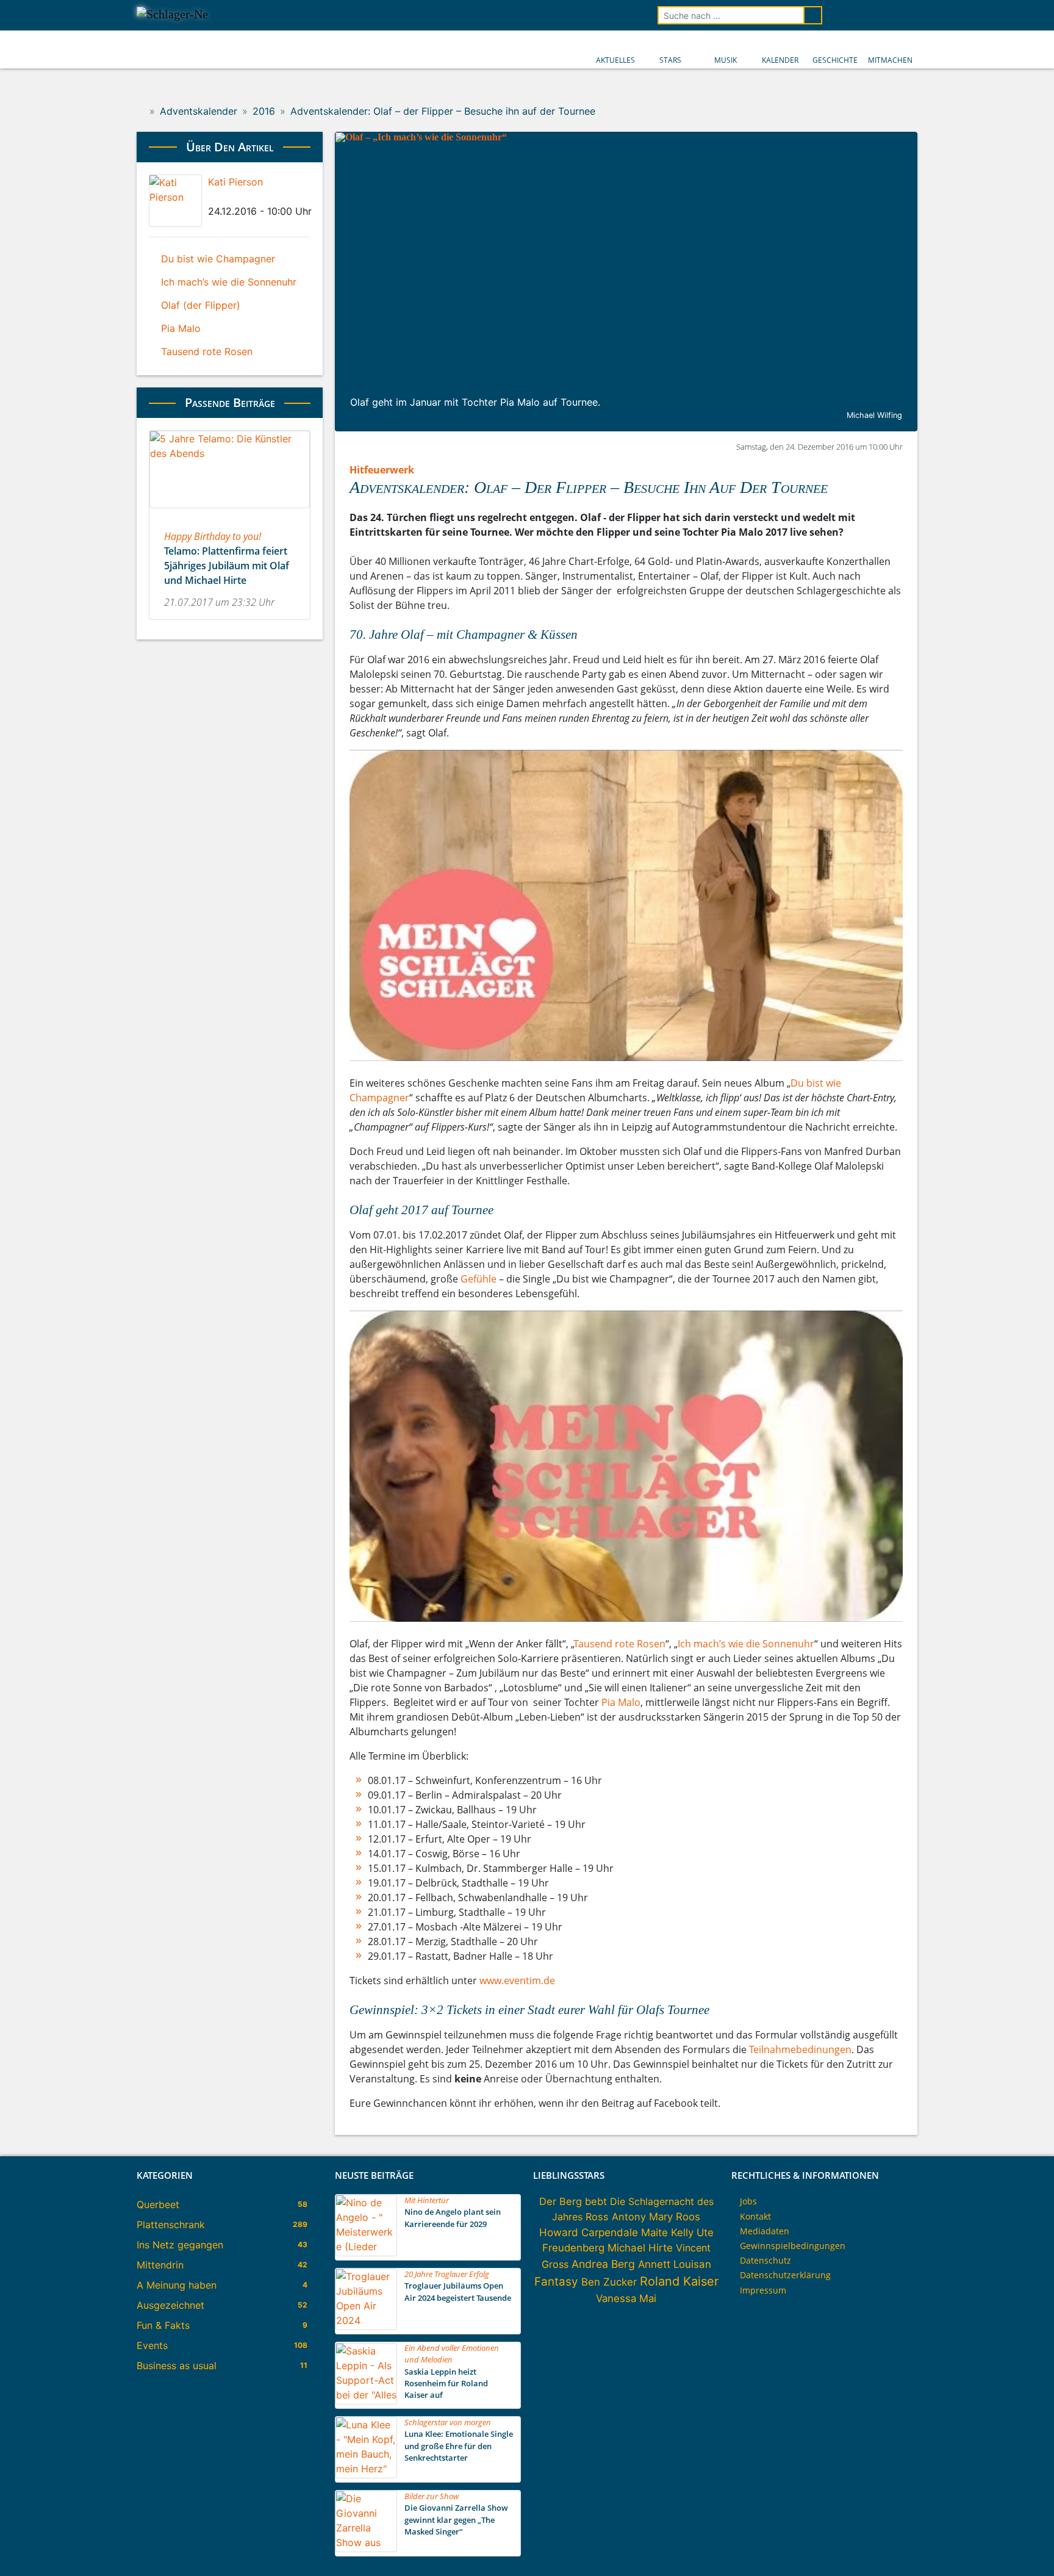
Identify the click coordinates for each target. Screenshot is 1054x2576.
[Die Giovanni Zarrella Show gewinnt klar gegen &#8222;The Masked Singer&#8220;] (366, 2549)
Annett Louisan (675, 2264)
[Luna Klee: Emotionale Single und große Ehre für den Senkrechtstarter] (366, 2475)
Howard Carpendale (589, 2232)
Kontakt (755, 2216)
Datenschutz (765, 2260)
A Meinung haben (177, 2285)
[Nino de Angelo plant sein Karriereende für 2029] (366, 2253)
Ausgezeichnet (170, 2305)
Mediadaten (765, 2231)
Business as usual (177, 2366)
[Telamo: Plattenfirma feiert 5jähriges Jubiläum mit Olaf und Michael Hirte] (230, 512)
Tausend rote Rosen (620, 1644)
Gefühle (479, 1279)
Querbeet (158, 2204)
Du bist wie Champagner (218, 259)
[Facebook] (212, 197)
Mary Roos (675, 2217)
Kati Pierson (235, 182)
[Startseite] (141, 111)
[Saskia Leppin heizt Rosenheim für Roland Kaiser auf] (366, 2401)
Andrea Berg (603, 2264)
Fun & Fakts (163, 2325)
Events (152, 2345)
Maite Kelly (667, 2232)
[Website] (263, 197)
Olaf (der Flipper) (201, 305)
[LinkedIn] (232, 197)
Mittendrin (160, 2265)
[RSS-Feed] (909, 15)
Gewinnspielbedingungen (793, 2246)
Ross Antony (616, 2217)
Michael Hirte (640, 2248)
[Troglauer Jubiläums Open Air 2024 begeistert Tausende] (366, 2326)
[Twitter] (222, 197)
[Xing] (243, 197)
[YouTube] (875, 15)
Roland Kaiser (679, 2281)
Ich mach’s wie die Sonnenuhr (746, 1644)
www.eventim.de (517, 1981)
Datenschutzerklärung (785, 2275)
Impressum (763, 2290)
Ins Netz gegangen (180, 2245)
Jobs (748, 2201)
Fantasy (556, 2282)
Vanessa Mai (626, 2298)
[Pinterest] (253, 197)
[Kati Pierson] (175, 201)
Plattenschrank (171, 2225)
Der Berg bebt (573, 2201)
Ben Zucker (609, 2282)
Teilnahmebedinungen (800, 2049)
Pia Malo (621, 1702)
